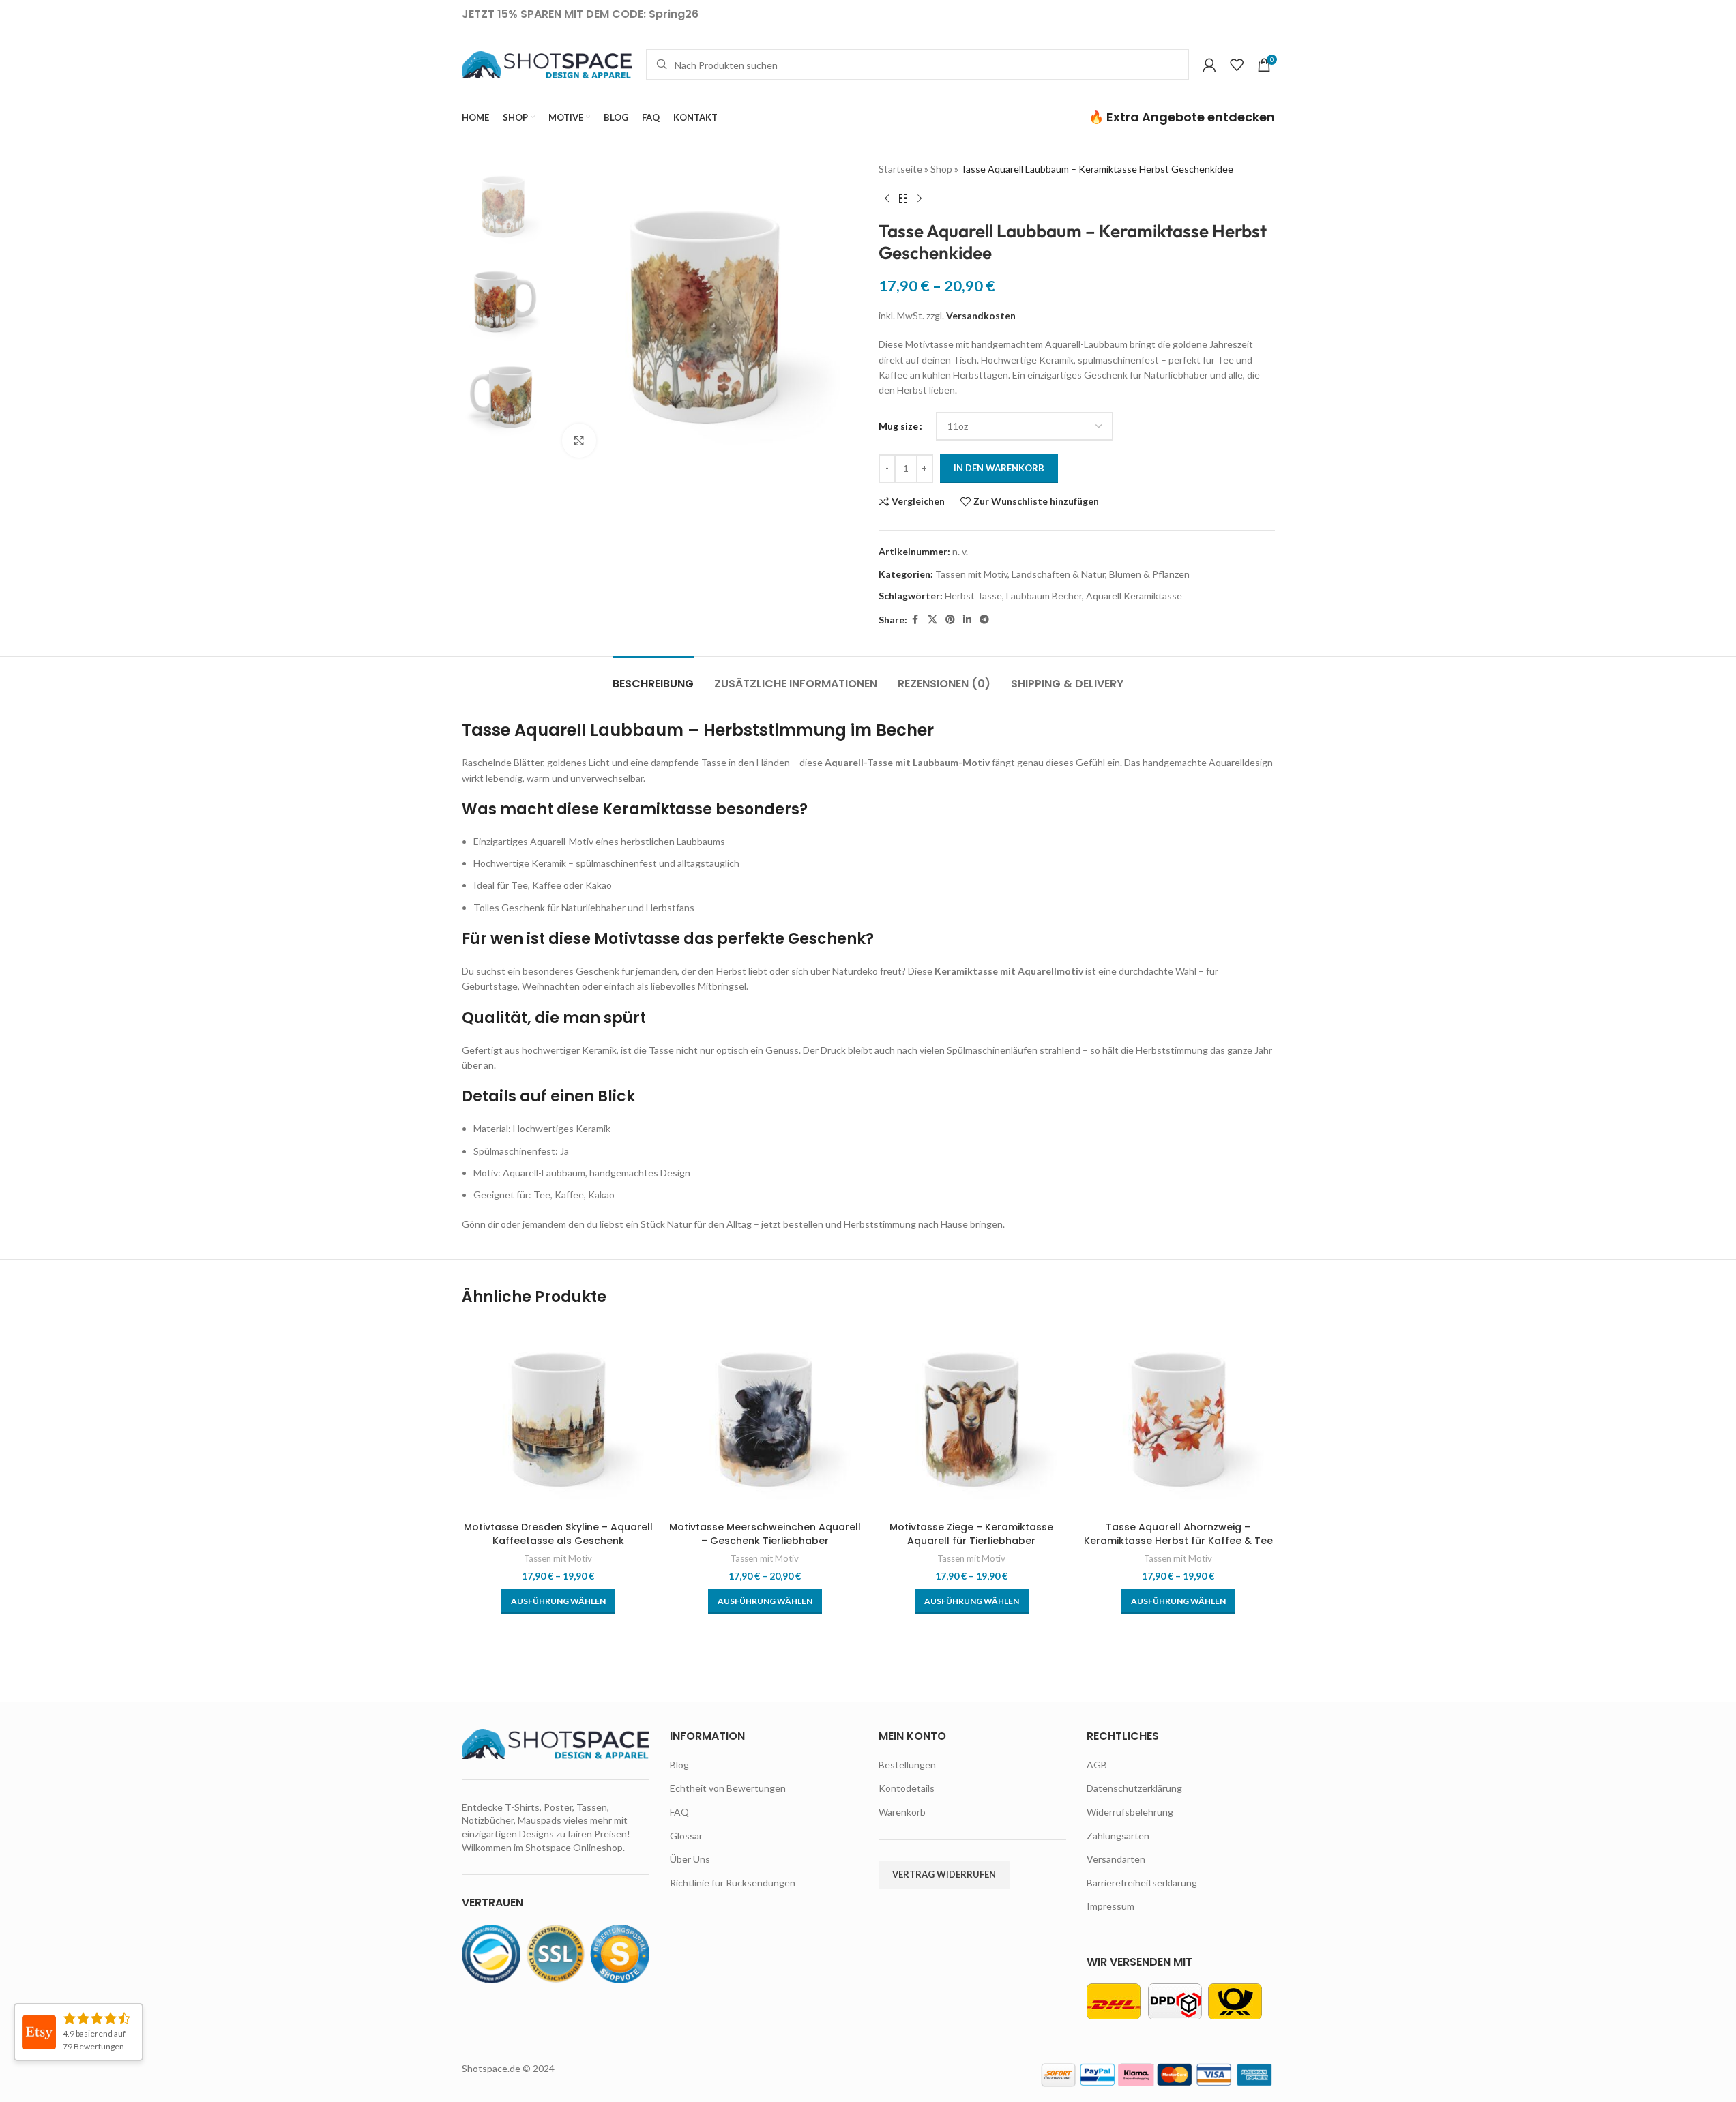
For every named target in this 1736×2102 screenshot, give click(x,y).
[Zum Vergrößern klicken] (579, 441)
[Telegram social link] (984, 620)
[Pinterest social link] (950, 620)
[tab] (653, 677)
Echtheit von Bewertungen (728, 1788)
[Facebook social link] (915, 620)
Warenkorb (902, 1812)
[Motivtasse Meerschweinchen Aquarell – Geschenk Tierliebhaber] (765, 1418)
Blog (679, 1765)
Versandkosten (981, 315)
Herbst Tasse (973, 596)
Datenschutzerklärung (1134, 1788)
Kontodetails (907, 1788)
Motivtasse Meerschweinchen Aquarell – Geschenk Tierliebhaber (765, 1534)
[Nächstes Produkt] (920, 198)
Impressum (1110, 1906)
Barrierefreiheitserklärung (1142, 1883)
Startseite (900, 169)
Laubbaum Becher (1044, 596)
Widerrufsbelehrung (1130, 1812)
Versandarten (1116, 1859)
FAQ (679, 1812)
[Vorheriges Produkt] (887, 198)
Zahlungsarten (1118, 1836)
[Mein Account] (1209, 65)
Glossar (686, 1836)
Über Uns (690, 1859)
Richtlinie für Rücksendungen (733, 1883)
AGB (1097, 1765)
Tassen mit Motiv (971, 574)
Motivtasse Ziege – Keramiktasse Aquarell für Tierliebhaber (971, 1534)
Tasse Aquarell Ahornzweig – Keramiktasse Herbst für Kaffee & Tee (1178, 1534)
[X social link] (932, 620)
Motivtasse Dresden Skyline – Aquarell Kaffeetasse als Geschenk (558, 1534)
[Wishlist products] (1237, 65)
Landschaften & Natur (1058, 574)
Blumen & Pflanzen (1149, 574)
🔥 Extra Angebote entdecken (1182, 117)
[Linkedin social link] (967, 620)
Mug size (898, 426)
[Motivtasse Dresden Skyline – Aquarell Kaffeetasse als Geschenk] (558, 1418)
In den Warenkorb (999, 468)
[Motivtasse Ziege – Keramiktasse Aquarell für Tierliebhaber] (972, 1418)
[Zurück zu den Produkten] (903, 198)
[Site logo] (547, 64)
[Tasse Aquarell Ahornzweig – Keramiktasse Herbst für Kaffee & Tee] (1178, 1418)
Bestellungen (907, 1765)
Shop (941, 169)
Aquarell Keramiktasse (1134, 596)
